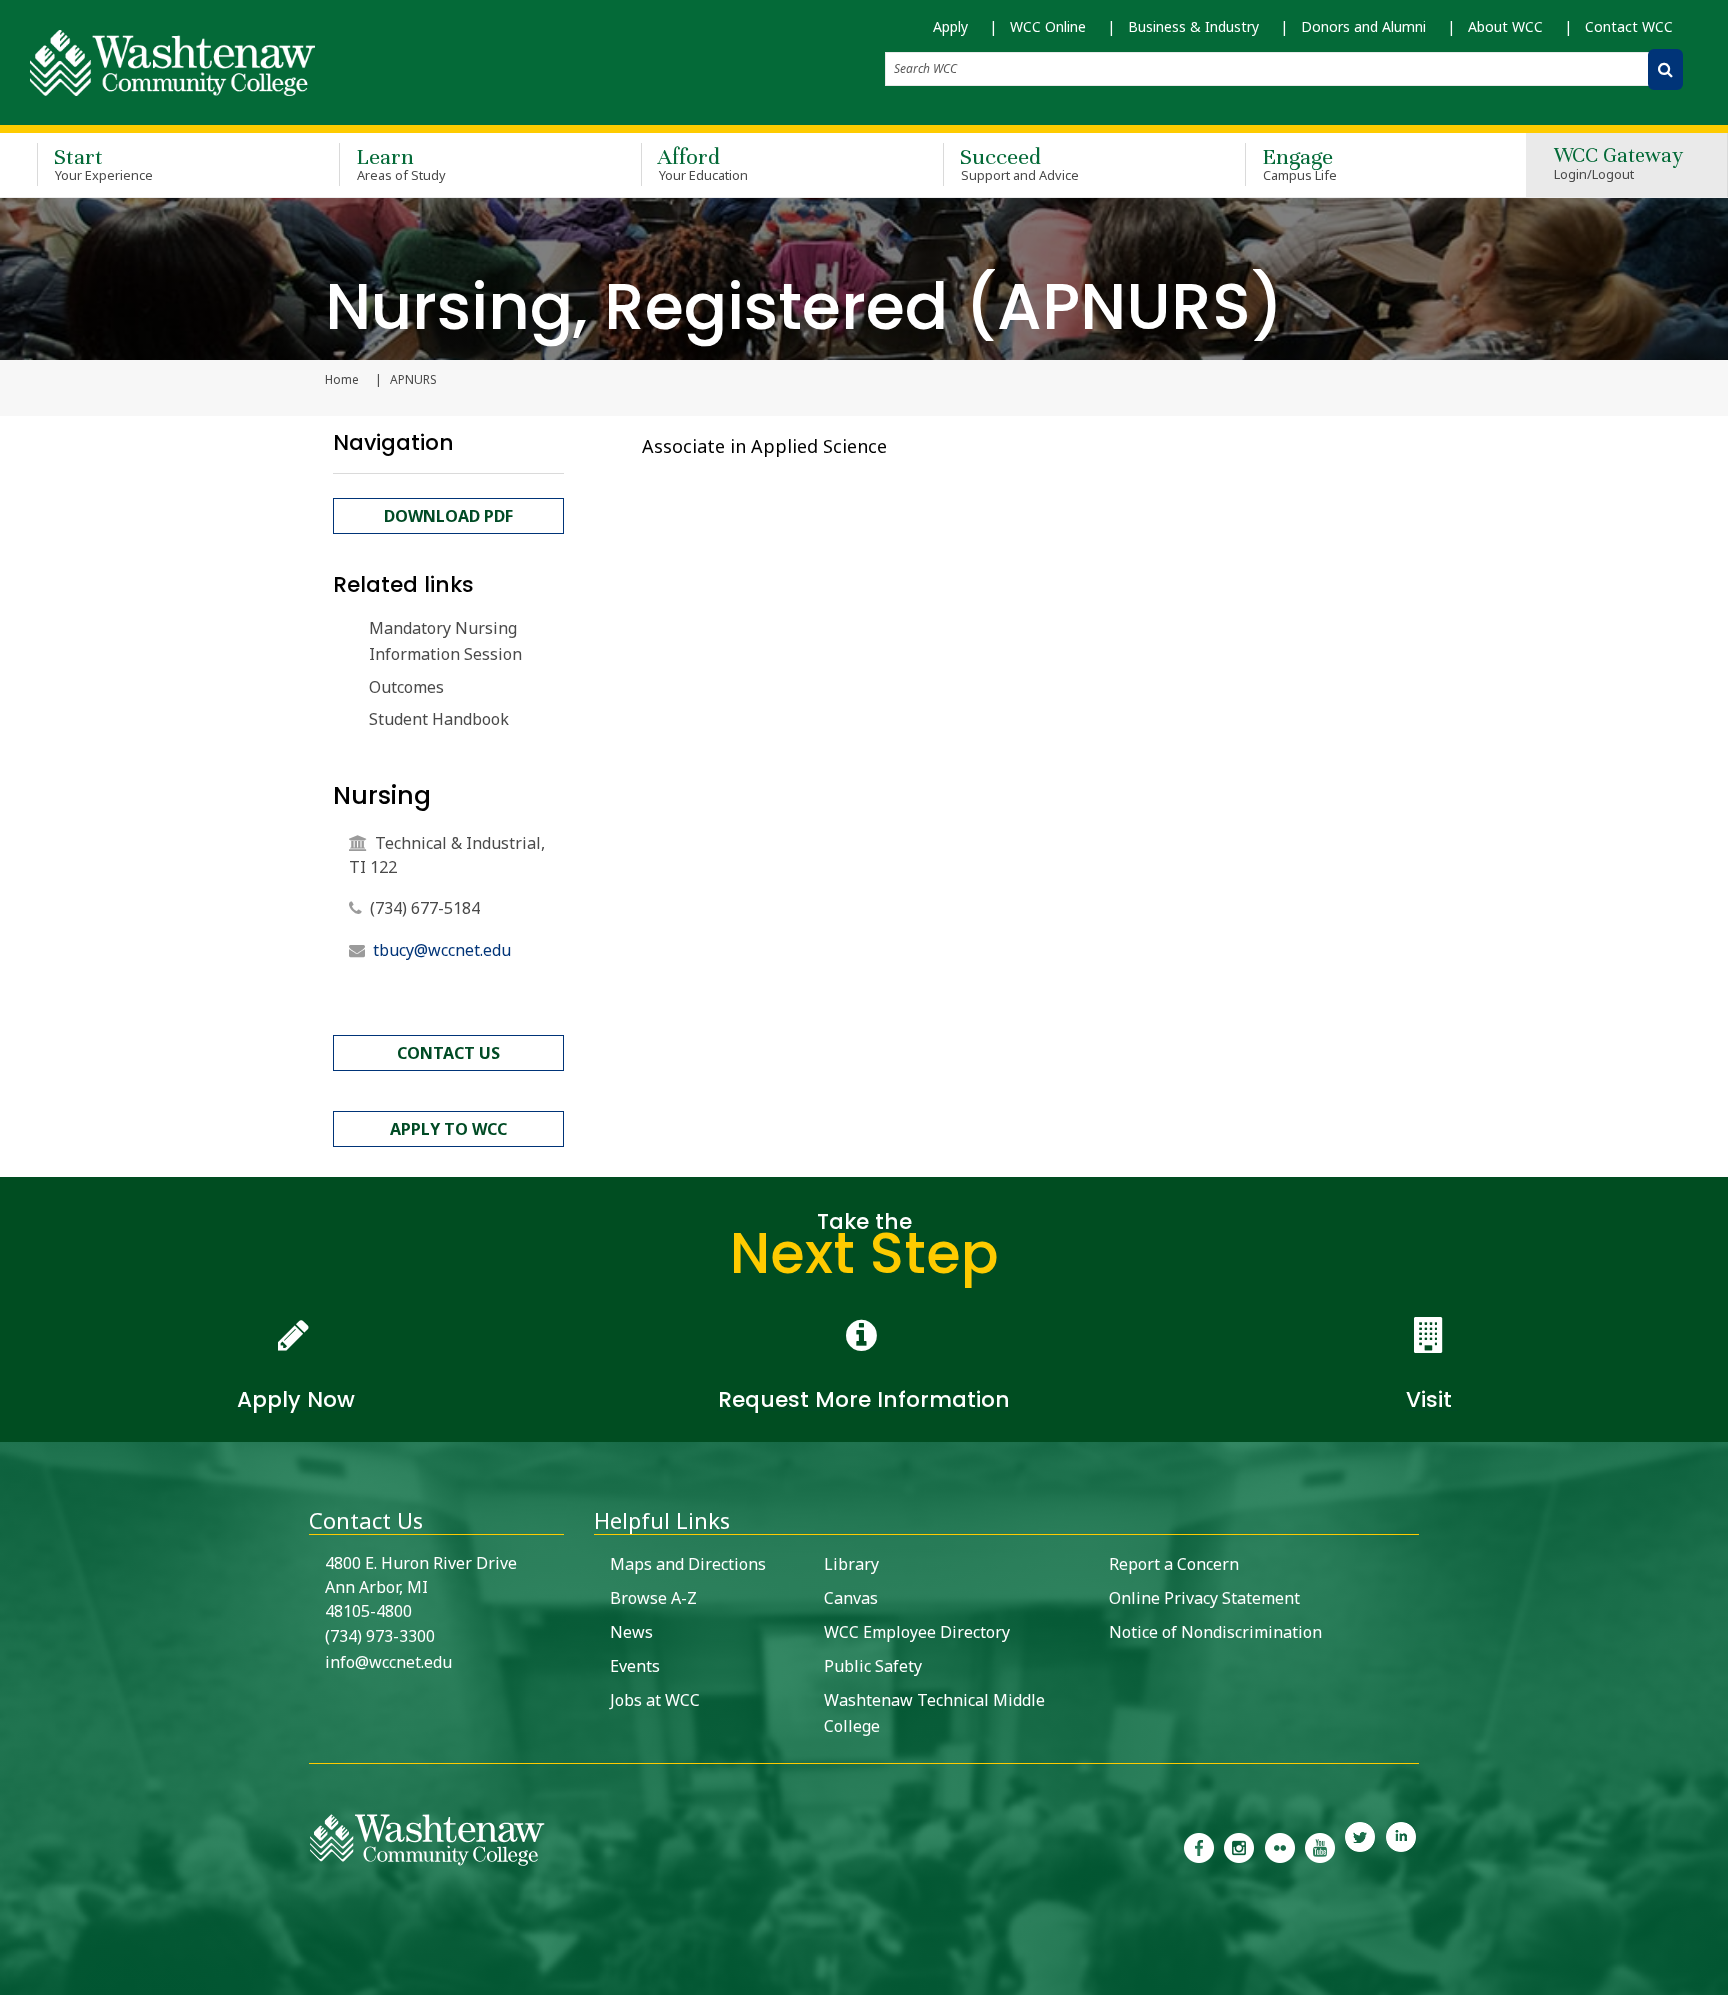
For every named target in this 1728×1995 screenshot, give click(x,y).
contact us (448, 1053)
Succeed (1019, 163)
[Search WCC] (1665, 69)
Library (851, 1564)
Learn (401, 163)
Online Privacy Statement (1204, 1598)
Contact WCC (1629, 26)
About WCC (1505, 26)
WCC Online (1048, 26)
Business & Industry (1193, 26)
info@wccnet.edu (388, 1662)
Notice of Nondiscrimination (1215, 1632)
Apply (950, 26)
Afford (703, 163)
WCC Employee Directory (917, 1632)
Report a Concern (1174, 1564)
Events (635, 1666)
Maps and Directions (688, 1564)
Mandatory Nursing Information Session (445, 641)
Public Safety (873, 1666)
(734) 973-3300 (380, 1636)
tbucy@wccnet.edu (442, 950)
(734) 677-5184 (425, 908)
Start (103, 163)
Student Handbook (439, 719)
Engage (1299, 163)
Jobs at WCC (655, 1700)
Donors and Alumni (1363, 26)
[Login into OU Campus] (12, 1977)
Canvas (851, 1598)
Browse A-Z (653, 1598)
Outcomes (406, 687)
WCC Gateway (1618, 164)
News (631, 1632)
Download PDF (448, 516)
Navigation (393, 442)
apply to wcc (448, 1129)
